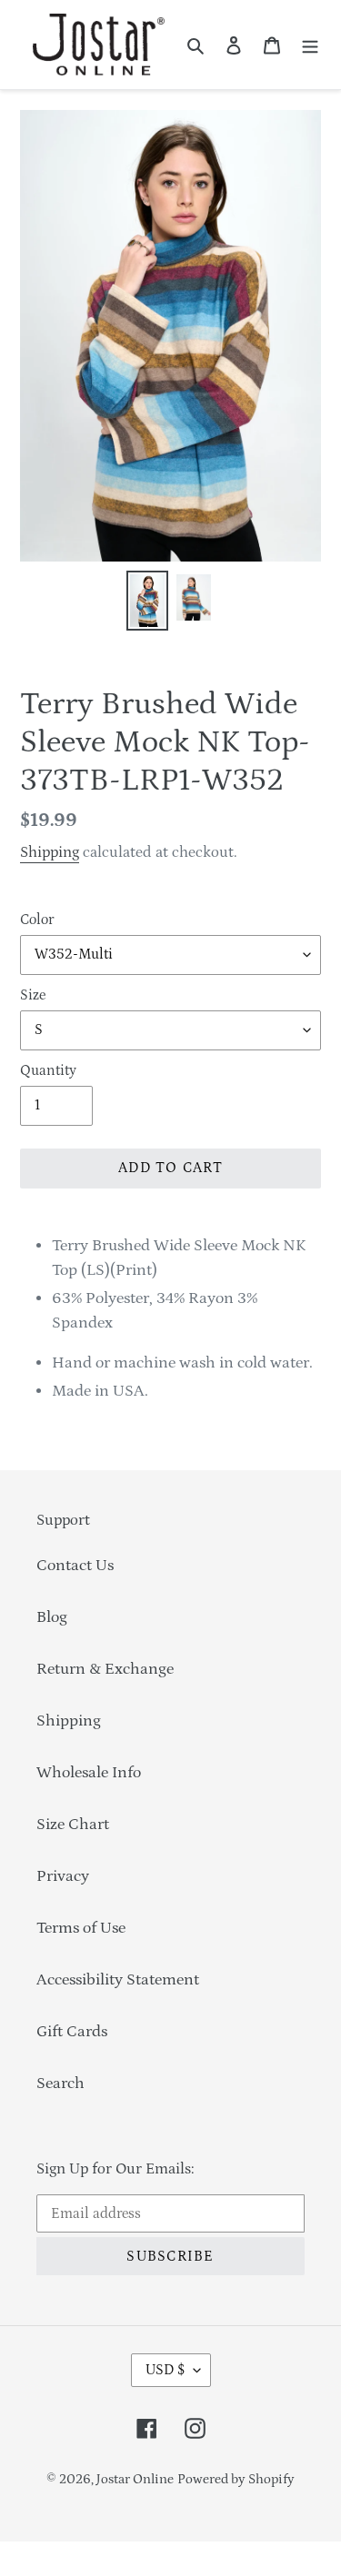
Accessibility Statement (118, 1980)
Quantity (48, 1070)
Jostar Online (135, 2479)
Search (60, 2084)
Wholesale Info (89, 1773)
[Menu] (310, 45)
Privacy (63, 1876)
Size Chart (73, 1825)
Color (37, 920)
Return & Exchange (105, 1669)
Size (33, 995)
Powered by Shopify (236, 2479)
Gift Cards (72, 2032)
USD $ (165, 2370)
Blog (52, 1617)
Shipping (50, 852)
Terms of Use (81, 1928)
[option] (148, 605)
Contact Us (75, 1566)
